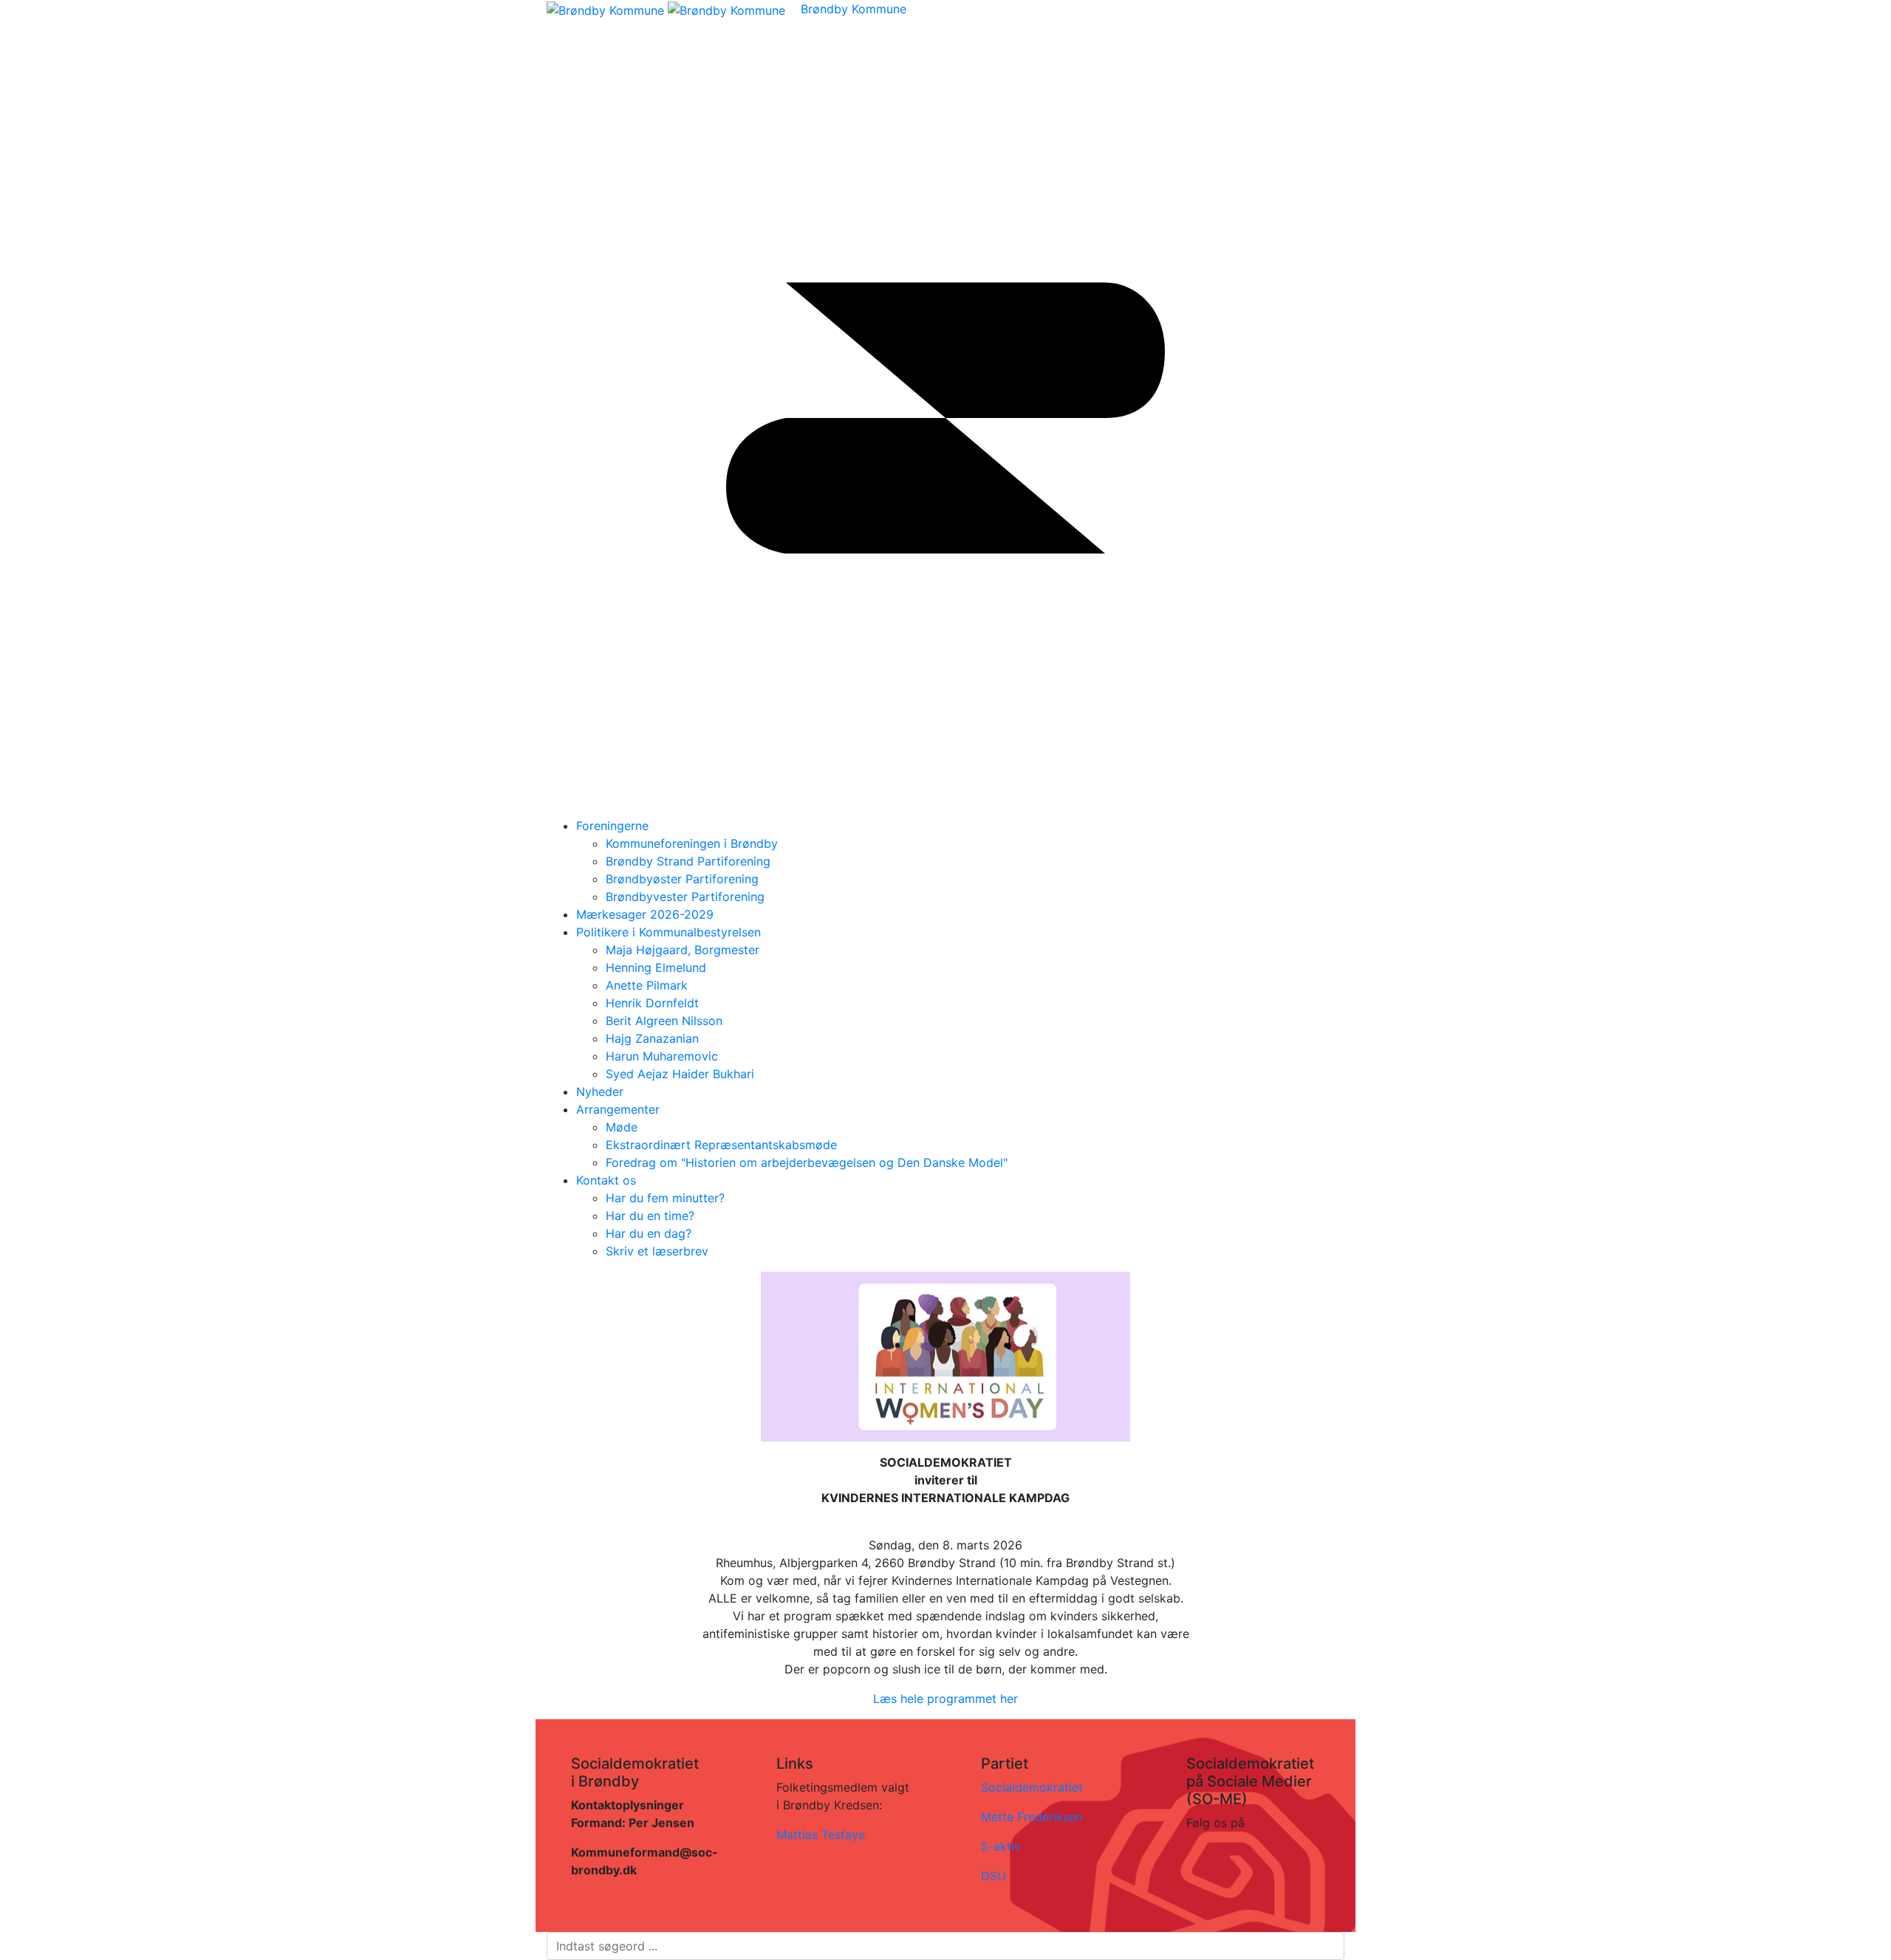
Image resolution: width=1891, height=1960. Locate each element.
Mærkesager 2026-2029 (645, 914)
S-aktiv (1001, 1846)
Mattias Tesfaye (821, 1834)
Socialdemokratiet (1032, 1787)
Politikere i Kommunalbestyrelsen (668, 932)
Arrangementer (618, 1109)
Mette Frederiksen (1032, 1817)
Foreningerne (612, 826)
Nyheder (600, 1092)
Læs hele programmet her (945, 1699)
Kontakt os (606, 1180)
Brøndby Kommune (854, 9)
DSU (994, 1876)
